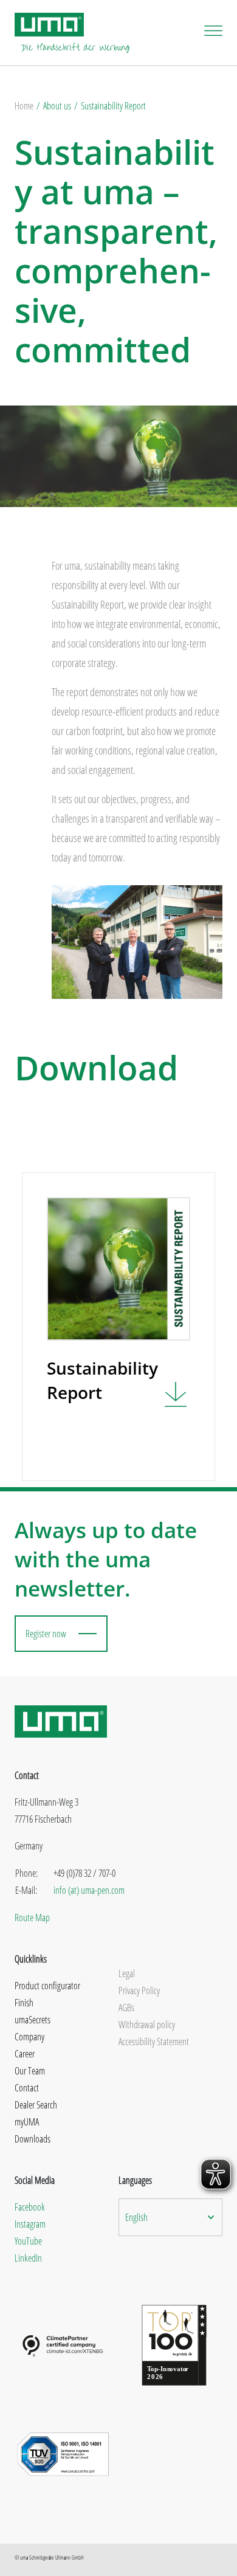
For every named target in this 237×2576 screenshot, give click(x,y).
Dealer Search (36, 2105)
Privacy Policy (139, 1991)
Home (24, 106)
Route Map (32, 1918)
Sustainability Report (113, 106)
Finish (24, 2003)
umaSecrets (33, 2020)
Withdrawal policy (147, 2025)
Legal (127, 1973)
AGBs (126, 2008)
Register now (46, 1634)
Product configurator (47, 1986)
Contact (27, 2088)
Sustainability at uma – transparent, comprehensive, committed (116, 250)
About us (57, 106)
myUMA (27, 2122)
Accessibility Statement (154, 2042)
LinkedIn (28, 2258)
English (136, 2217)
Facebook (30, 2207)
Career (25, 2054)
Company (29, 2037)
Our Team (30, 2071)
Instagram (30, 2224)
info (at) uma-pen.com (89, 1890)
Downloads (33, 2139)
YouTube (28, 2241)
